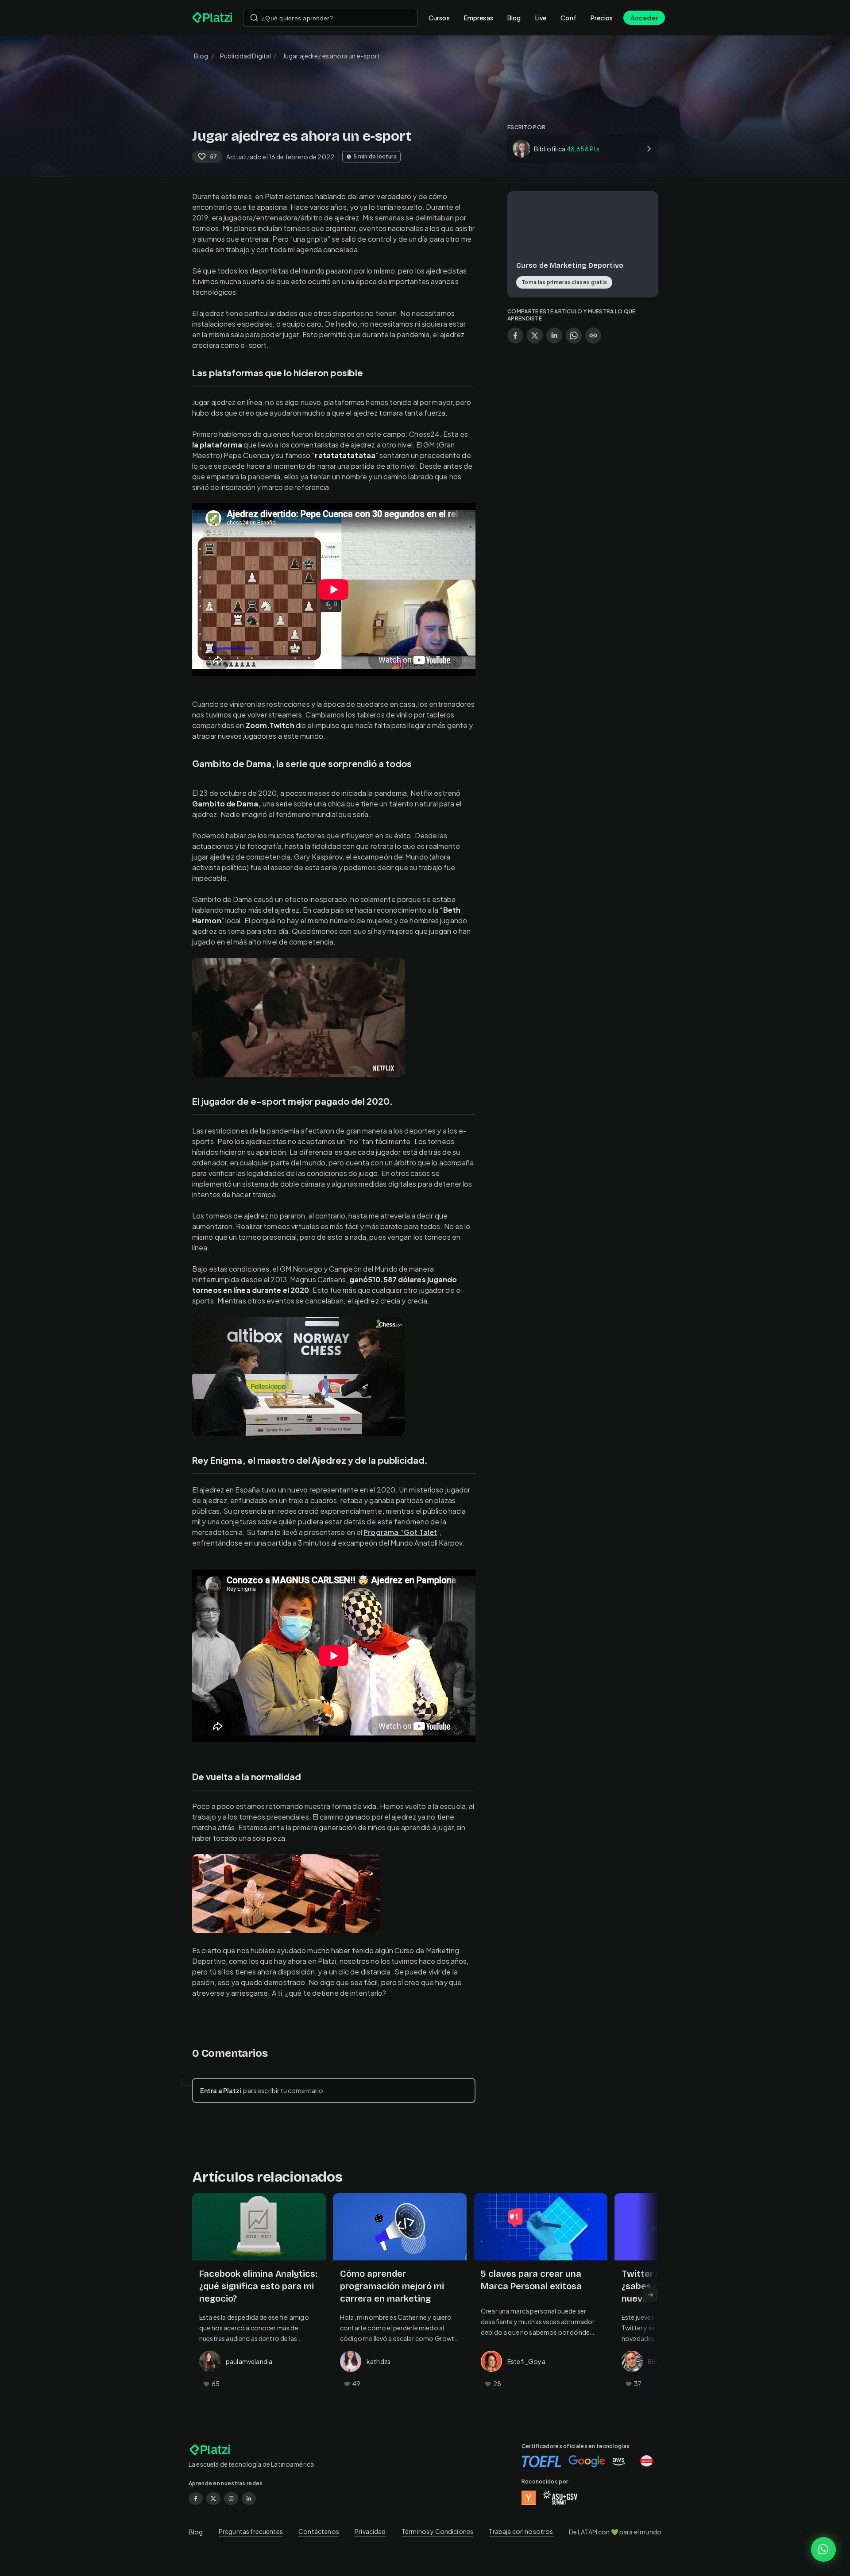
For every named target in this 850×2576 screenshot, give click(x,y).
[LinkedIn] (249, 2499)
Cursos (439, 18)
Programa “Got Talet (400, 1532)
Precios (602, 18)
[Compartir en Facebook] (515, 335)
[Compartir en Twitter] (535, 335)
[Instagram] (231, 2499)
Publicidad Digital (246, 56)
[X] (213, 2499)
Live (541, 18)
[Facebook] (196, 2499)
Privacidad (370, 2531)
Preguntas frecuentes (251, 2531)
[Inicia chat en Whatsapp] (823, 2549)
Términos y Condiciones (437, 2531)
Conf (568, 18)
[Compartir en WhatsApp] (574, 335)
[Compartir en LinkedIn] (554, 335)
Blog (514, 18)
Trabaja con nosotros (521, 2531)
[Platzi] (212, 18)
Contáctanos (319, 2531)
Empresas (479, 18)
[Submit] (254, 18)
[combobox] (330, 18)
